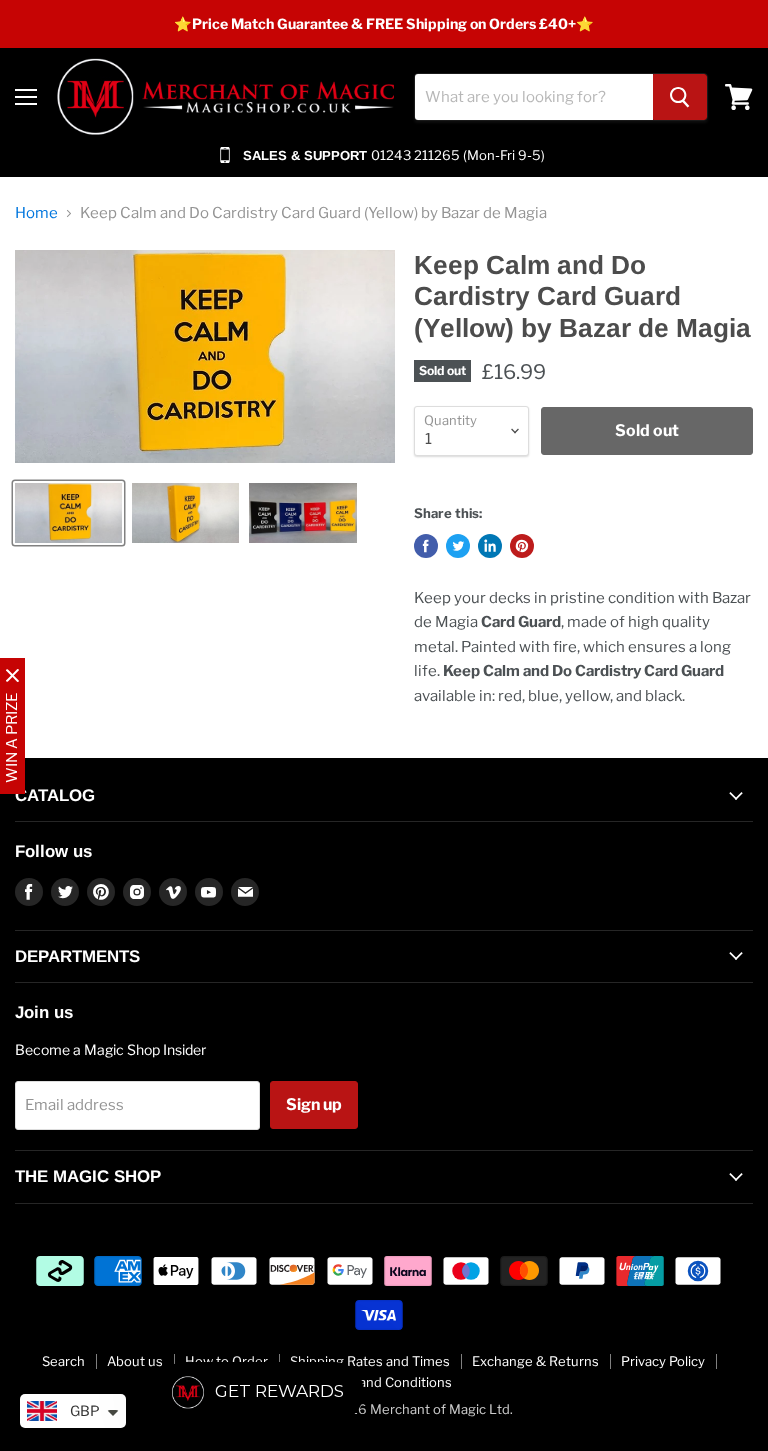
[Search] (680, 97)
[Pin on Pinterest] (522, 546)
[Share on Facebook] (426, 546)
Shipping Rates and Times (370, 1361)
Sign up (314, 1104)
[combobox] (534, 97)
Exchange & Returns (535, 1361)
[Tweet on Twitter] (458, 546)
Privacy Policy (663, 1361)
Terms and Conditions (384, 1382)
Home (36, 213)
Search (63, 1361)
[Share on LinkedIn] (490, 546)
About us (135, 1361)
